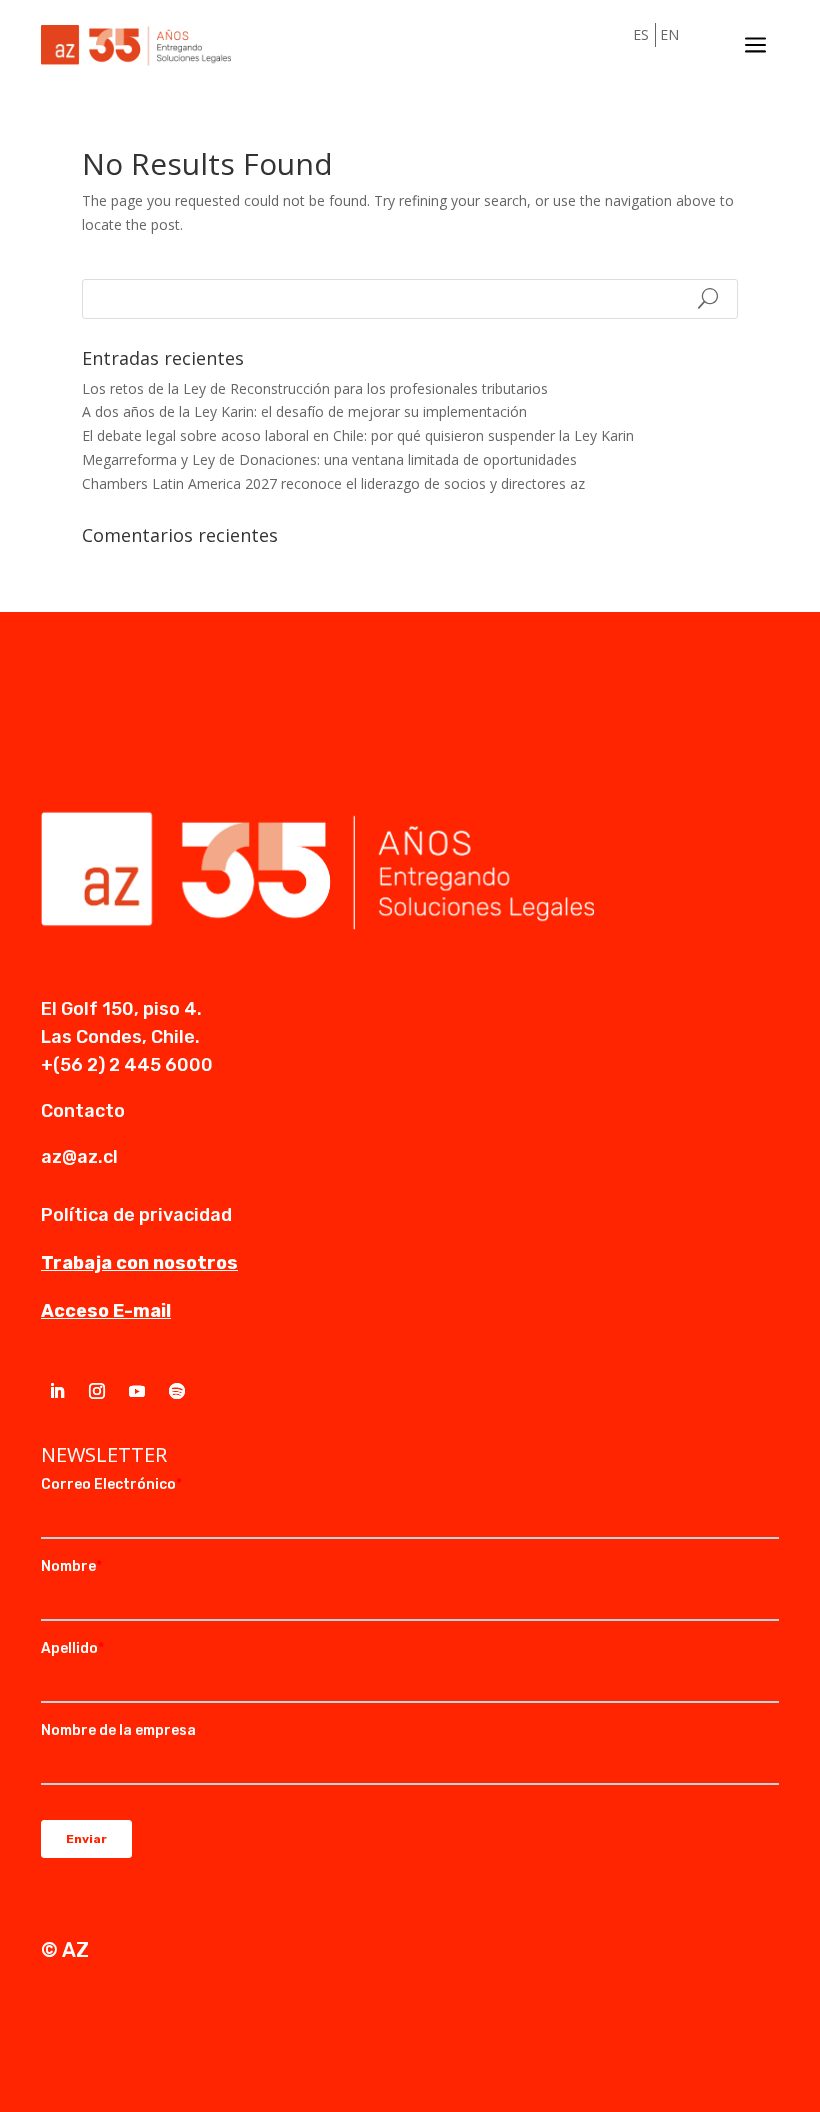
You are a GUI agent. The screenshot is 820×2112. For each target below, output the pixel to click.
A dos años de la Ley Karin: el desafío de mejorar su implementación (304, 411)
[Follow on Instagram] (97, 1391)
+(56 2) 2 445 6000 (127, 1065)
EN (669, 34)
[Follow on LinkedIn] (57, 1391)
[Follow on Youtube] (137, 1391)
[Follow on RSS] (177, 1391)
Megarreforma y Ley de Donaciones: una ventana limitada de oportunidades (329, 459)
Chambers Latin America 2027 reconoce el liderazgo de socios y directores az (333, 483)
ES (641, 34)
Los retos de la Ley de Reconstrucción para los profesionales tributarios (315, 388)
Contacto (83, 1111)
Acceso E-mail (106, 1311)
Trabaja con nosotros (139, 1263)
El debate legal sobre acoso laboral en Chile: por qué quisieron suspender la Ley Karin (358, 435)
